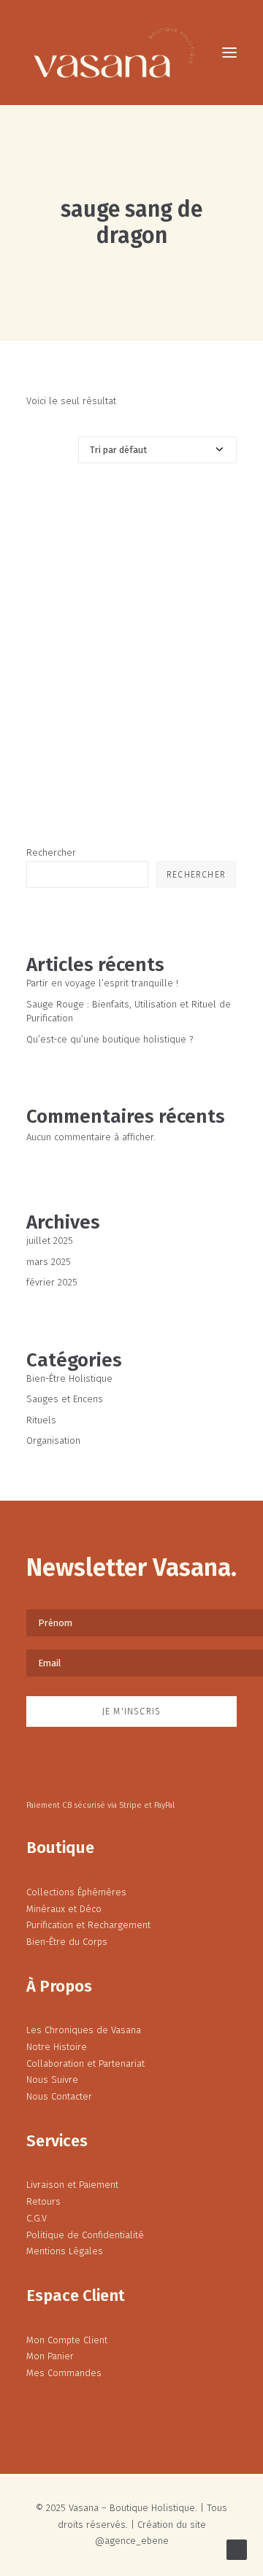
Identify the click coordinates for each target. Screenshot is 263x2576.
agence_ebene (137, 2541)
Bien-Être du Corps (67, 1942)
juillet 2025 (50, 1241)
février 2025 (52, 1282)
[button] (229, 53)
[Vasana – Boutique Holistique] (114, 53)
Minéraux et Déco (64, 1909)
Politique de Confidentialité (85, 2235)
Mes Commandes (64, 2373)
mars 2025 (49, 1262)
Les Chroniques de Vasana (84, 2030)
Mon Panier (50, 2356)
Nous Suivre (52, 2080)
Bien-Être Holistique (69, 1378)
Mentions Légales (65, 2251)
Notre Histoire (57, 2047)
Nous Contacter (59, 2096)
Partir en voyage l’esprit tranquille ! (102, 983)
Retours (43, 2201)
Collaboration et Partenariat (85, 2063)
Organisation (53, 1440)
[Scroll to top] (237, 2549)
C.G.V (37, 2218)
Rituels (41, 1420)
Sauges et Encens (65, 1399)
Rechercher (51, 852)
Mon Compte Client (67, 2340)
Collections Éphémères (76, 1892)
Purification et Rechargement (88, 1925)
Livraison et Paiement (72, 2185)
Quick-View (220, 507)
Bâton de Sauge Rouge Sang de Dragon (131, 727)
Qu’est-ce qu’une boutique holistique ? (110, 1039)
